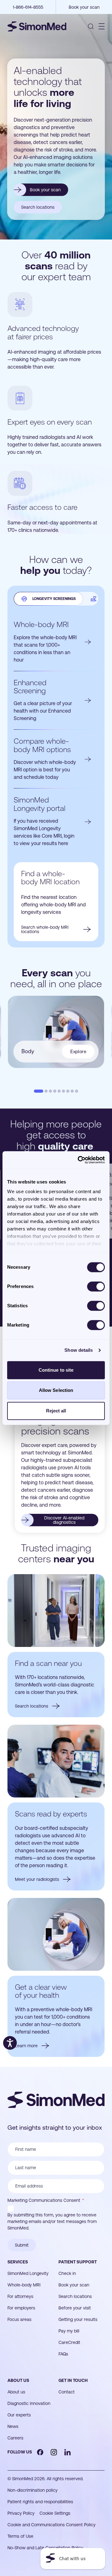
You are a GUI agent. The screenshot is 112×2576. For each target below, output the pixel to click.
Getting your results (78, 2319)
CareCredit (69, 2342)
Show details (79, 1350)
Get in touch (73, 2380)
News (13, 2426)
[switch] (96, 1286)
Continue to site (56, 1370)
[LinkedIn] (68, 2452)
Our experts (19, 2415)
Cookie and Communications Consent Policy (51, 2525)
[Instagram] (54, 2452)
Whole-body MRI (24, 2285)
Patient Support (78, 2262)
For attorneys (20, 2296)
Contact (67, 2392)
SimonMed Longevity (28, 2273)
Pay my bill (69, 2331)
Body (54, 1051)
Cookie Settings (55, 2513)
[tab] (48, 599)
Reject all (56, 1411)
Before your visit (75, 2308)
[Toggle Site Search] (91, 26)
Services (18, 2262)
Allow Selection (56, 1390)
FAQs (63, 2354)
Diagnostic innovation (29, 2403)
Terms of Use (20, 2536)
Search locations (75, 2296)
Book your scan (74, 2285)
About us (18, 2380)
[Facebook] (40, 2452)
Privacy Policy (21, 2513)
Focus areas (19, 2319)
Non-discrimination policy (33, 2490)
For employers (21, 2308)
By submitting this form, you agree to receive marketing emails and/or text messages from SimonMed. (52, 2221)
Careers (15, 2438)
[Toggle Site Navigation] (102, 26)
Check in (67, 2273)
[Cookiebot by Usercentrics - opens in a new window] (79, 1160)
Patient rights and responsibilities (40, 2502)
